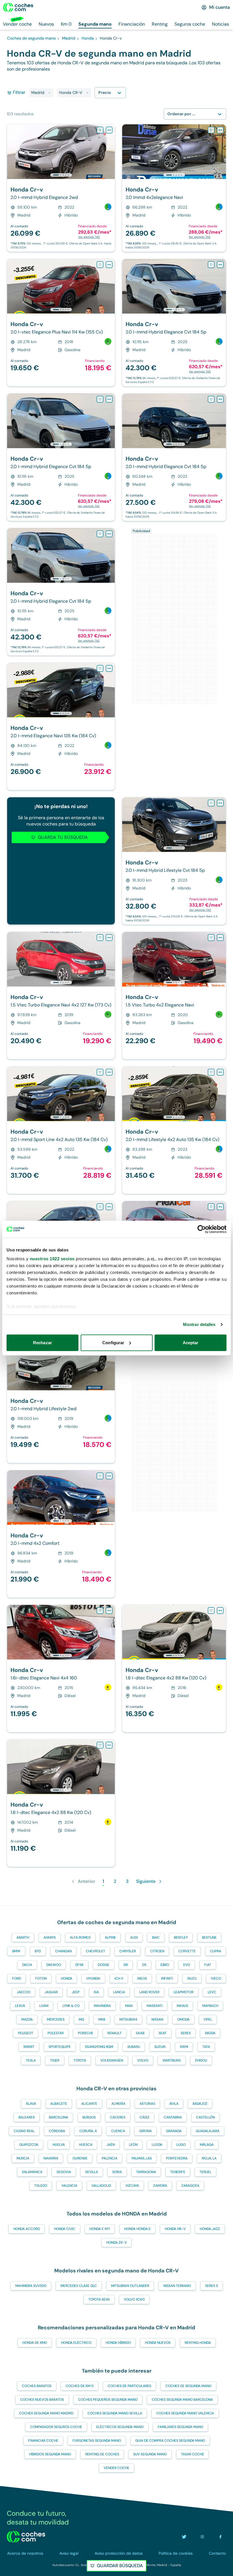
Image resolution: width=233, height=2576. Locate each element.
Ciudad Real (24, 2131)
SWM (184, 2047)
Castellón (205, 2117)
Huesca (86, 2145)
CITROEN (157, 1951)
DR (126, 1965)
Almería (118, 2104)
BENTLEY (181, 1937)
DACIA (27, 1965)
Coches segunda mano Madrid (46, 2413)
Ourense (80, 2158)
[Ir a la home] (18, 7)
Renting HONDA (198, 2343)
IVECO (216, 1978)
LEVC (212, 1992)
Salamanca (32, 2172)
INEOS (142, 1978)
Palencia (110, 2158)
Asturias (147, 2104)
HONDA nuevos (158, 2343)
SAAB (140, 2033)
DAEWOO (54, 1965)
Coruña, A (88, 2131)
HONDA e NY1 (100, 2229)
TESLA (31, 2060)
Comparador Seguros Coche (56, 2427)
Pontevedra (177, 2158)
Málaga (207, 2145)
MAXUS (182, 2006)
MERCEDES (56, 2019)
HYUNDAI (93, 1978)
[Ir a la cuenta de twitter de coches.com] (184, 2537)
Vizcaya (132, 2186)
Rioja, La (209, 2158)
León (133, 2145)
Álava (31, 2104)
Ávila (174, 2104)
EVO (187, 1965)
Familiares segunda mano (180, 2427)
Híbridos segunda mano (50, 2454)
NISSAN (157, 2019)
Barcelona (59, 2117)
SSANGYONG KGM (99, 2047)
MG (81, 2019)
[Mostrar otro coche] (61, 175)
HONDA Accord (27, 2229)
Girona (145, 2131)
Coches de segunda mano (188, 2386)
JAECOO (24, 1992)
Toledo (41, 2186)
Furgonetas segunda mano (97, 2441)
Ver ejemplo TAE (89, 237)
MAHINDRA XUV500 (31, 2286)
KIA (96, 1992)
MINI (102, 2019)
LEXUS (20, 2006)
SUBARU (134, 2047)
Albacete (59, 2104)
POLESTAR (56, 2033)
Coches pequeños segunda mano (108, 2400)
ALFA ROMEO (80, 1937)
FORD (17, 1978)
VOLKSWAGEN (112, 2060)
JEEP (76, 1992)
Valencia (69, 2186)
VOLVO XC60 (134, 2299)
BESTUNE (209, 1937)
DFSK (79, 1965)
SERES (186, 2033)
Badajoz (200, 2104)
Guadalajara (208, 2131)
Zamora (160, 2186)
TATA (206, 2047)
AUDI (134, 1937)
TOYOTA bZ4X (99, 2299)
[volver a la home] (26, 2537)
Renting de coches (102, 2454)
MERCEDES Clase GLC (79, 2286)
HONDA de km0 (35, 2343)
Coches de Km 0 (80, 2386)
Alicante (89, 2104)
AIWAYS (50, 1937)
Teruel (205, 2172)
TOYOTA (80, 2060)
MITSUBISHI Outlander (130, 2286)
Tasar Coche (193, 2454)
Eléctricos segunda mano (120, 2427)
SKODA (210, 2033)
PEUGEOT (26, 2033)
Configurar (113, 1343)
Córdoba (57, 2131)
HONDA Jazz (210, 2229)
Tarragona (146, 2172)
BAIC (156, 1937)
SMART (29, 2047)
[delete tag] (49, 93)
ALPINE (110, 1937)
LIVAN (44, 2006)
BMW (16, 1951)
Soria (117, 2172)
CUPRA (216, 1951)
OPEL (208, 2019)
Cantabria (173, 2117)
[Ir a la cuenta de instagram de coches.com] (202, 2537)
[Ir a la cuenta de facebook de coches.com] (220, 2537)
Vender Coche (116, 2468)
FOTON (41, 1978)
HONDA (66, 1978)
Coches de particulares (129, 2386)
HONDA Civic (65, 2229)
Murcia (23, 2158)
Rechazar (42, 1343)
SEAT (163, 2033)
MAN (129, 2006)
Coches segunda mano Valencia (185, 2413)
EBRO (165, 1965)
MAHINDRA (102, 2006)
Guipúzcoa (29, 2145)
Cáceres (118, 2117)
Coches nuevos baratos (42, 2400)
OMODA (183, 2019)
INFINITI (167, 1978)
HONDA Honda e (137, 2229)
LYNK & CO (71, 2006)
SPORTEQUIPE (60, 2047)
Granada (174, 2131)
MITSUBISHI (128, 2019)
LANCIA (119, 1992)
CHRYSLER (128, 1951)
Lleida (157, 2145)
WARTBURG (172, 2060)
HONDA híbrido (118, 2343)
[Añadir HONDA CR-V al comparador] (109, 130)
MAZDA (27, 2019)
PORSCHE (86, 2033)
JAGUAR (51, 1992)
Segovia (64, 2172)
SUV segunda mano (150, 2454)
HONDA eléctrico (76, 2343)
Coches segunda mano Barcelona (182, 2400)
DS (144, 1965)
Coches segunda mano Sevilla (115, 2413)
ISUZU (192, 1978)
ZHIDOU (201, 2060)
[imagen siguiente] (110, 152)
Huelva (59, 2145)
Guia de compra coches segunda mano (170, 2441)
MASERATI (155, 2006)
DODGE (104, 1965)
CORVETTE (187, 1951)
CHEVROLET (95, 1951)
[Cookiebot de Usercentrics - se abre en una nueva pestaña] (202, 1229)
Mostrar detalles (199, 1324)
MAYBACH (210, 2006)
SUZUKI (160, 2047)
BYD (38, 1951)
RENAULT (115, 2033)
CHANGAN (63, 1951)
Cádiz (144, 2117)
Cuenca (118, 2131)
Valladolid (101, 2186)
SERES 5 (212, 2286)
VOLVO (143, 2060)
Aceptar (191, 1343)
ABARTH (23, 1937)
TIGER (55, 2060)
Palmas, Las (142, 2158)
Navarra (51, 2158)
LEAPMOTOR (184, 1992)
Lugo (181, 2145)
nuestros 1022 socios (52, 1259)
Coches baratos (37, 2386)
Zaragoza (190, 2186)
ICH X (119, 1978)
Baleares (27, 2117)
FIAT (208, 1965)
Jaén (111, 2145)
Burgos (89, 2117)
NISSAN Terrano (177, 2286)
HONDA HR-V (175, 2229)
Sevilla (92, 2172)
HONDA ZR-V (116, 2243)
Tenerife (178, 2172)
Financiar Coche (43, 2441)
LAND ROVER (149, 1992)
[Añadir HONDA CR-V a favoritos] (100, 130)
